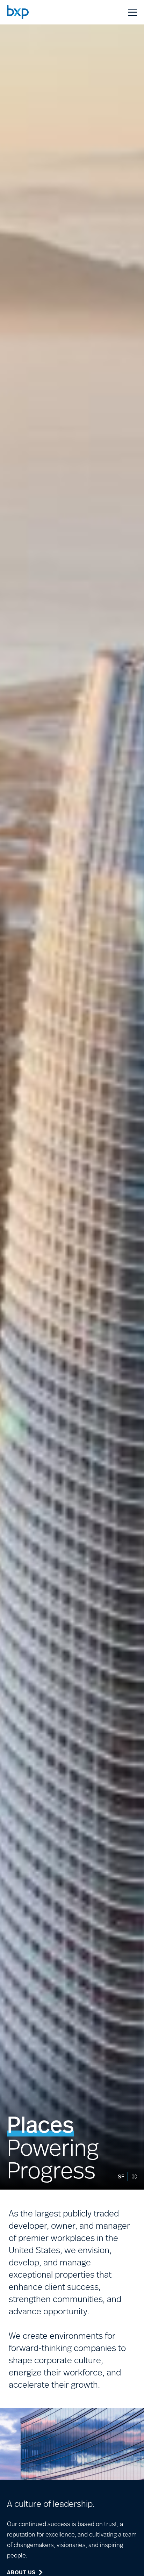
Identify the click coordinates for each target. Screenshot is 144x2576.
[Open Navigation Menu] (133, 12)
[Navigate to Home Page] (18, 12)
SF (121, 2176)
